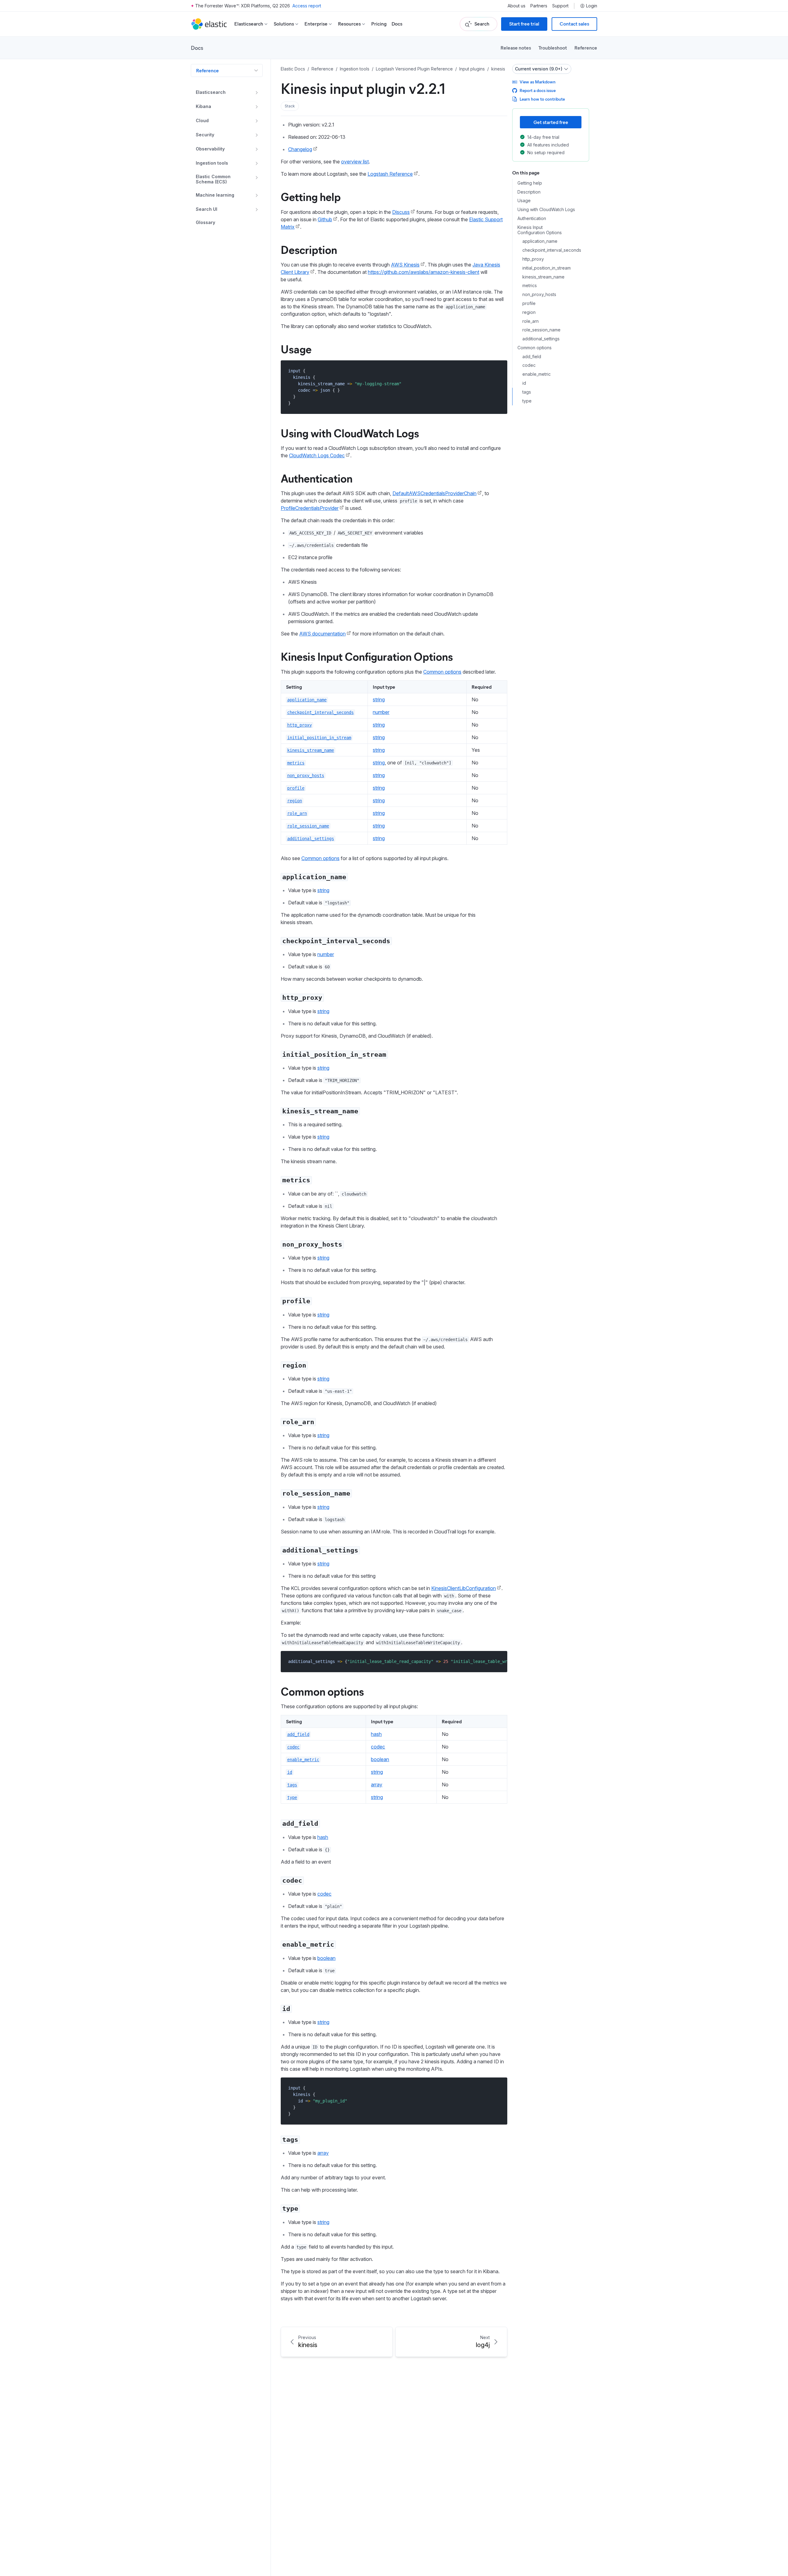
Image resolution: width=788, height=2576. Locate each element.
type (527, 401)
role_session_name (541, 330)
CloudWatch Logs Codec (317, 455)
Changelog (300, 149)
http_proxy (533, 259)
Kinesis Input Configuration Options (367, 656)
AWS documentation (322, 634)
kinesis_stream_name (543, 277)
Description (309, 249)
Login (592, 6)
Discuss (401, 212)
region (529, 312)
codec (378, 1747)
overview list (355, 162)
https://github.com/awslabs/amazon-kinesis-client (424, 272)
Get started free (551, 122)
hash (376, 1734)
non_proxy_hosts (539, 294)
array (377, 1785)
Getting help (311, 196)
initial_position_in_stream (547, 268)
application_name (540, 242)
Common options (442, 672)
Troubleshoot (553, 48)
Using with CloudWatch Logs (350, 433)
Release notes (516, 48)
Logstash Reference (390, 174)
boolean (380, 1759)
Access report (307, 6)
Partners (539, 6)
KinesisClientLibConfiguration (464, 1588)
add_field (532, 357)
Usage (296, 349)
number (381, 712)
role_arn (531, 321)
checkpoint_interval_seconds (552, 250)
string (379, 699)
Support (560, 6)
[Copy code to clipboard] (498, 371)
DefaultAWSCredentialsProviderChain (434, 493)
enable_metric (537, 375)
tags (527, 392)
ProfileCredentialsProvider (310, 508)
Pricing (379, 24)
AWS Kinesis (405, 265)
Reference (586, 48)
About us (517, 6)
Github (325, 219)
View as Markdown (538, 82)
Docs (397, 24)
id (524, 383)
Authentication (317, 478)
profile (529, 303)
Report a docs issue (538, 90)
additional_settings (541, 339)
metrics (530, 286)
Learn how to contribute (542, 99)
